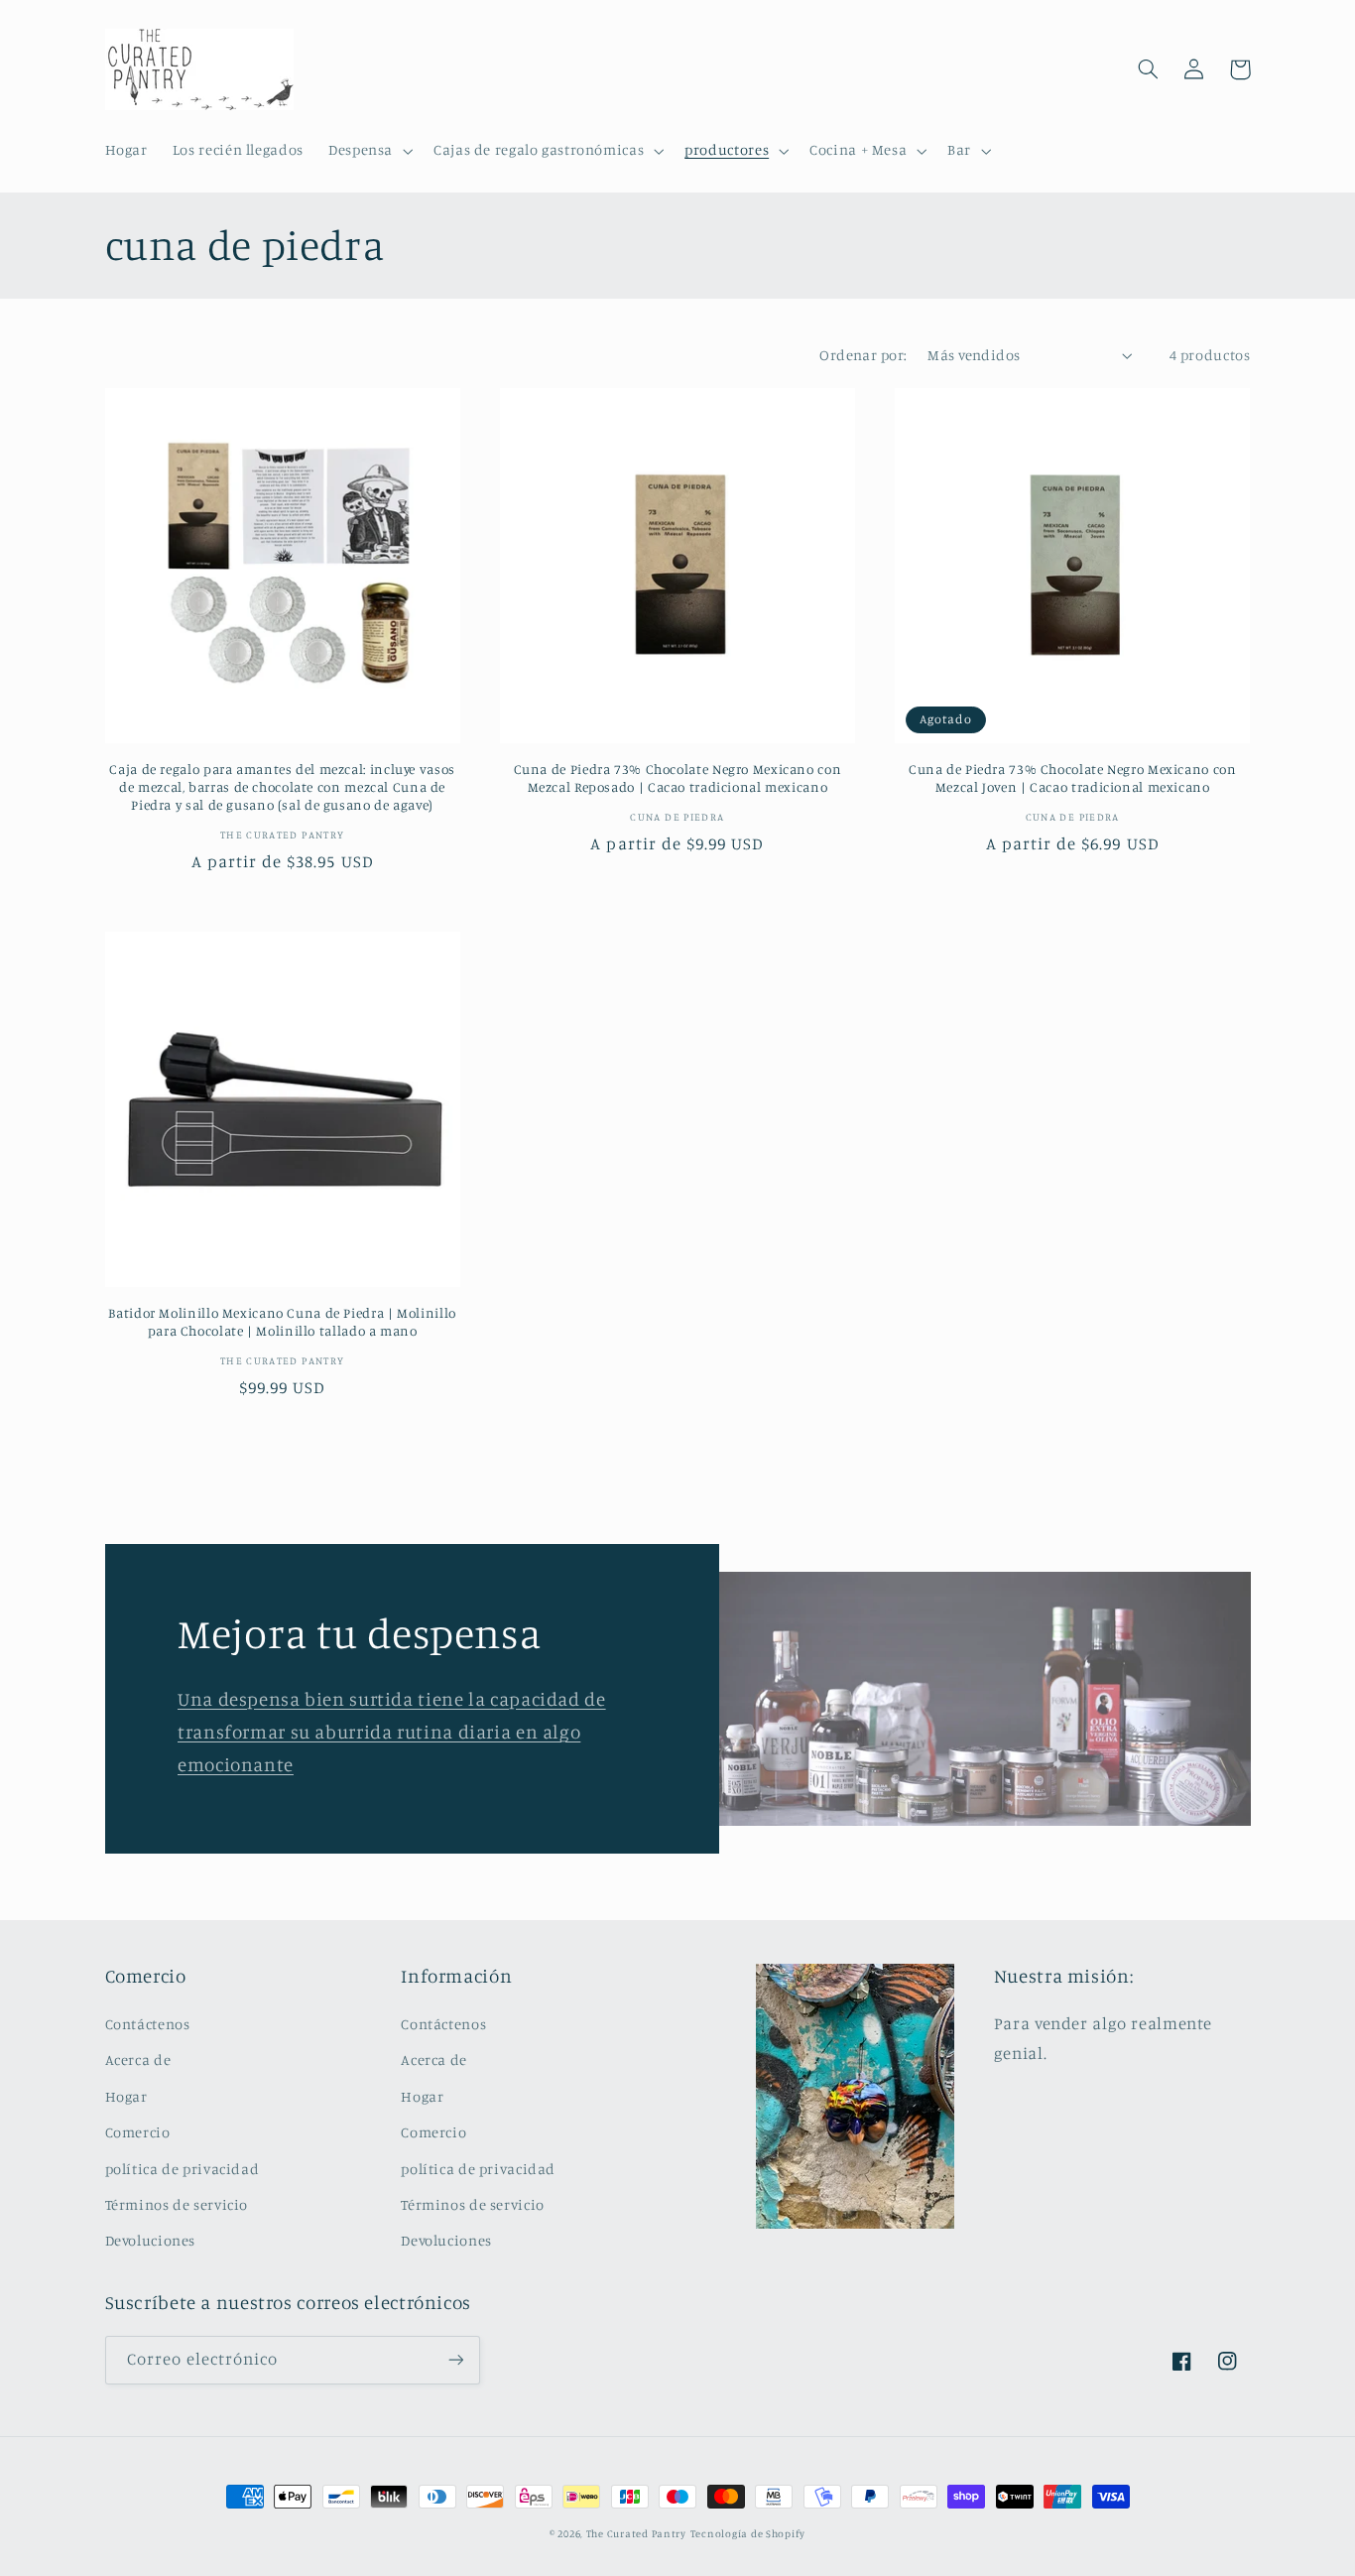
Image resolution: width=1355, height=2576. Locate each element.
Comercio (138, 2132)
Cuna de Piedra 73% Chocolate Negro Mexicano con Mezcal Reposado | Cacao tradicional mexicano (678, 778)
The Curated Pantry (636, 2533)
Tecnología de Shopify (748, 2533)
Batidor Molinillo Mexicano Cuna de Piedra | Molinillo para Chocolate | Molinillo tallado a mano (282, 1322)
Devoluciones (151, 2240)
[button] (368, 151)
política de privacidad (183, 2169)
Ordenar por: (863, 355)
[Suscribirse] (455, 2360)
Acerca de (138, 2060)
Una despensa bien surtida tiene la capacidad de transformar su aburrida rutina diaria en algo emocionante (392, 1732)
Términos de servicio (177, 2204)
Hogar (126, 2096)
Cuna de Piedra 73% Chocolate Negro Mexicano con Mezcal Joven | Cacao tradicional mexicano (1073, 778)
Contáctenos (148, 2024)
